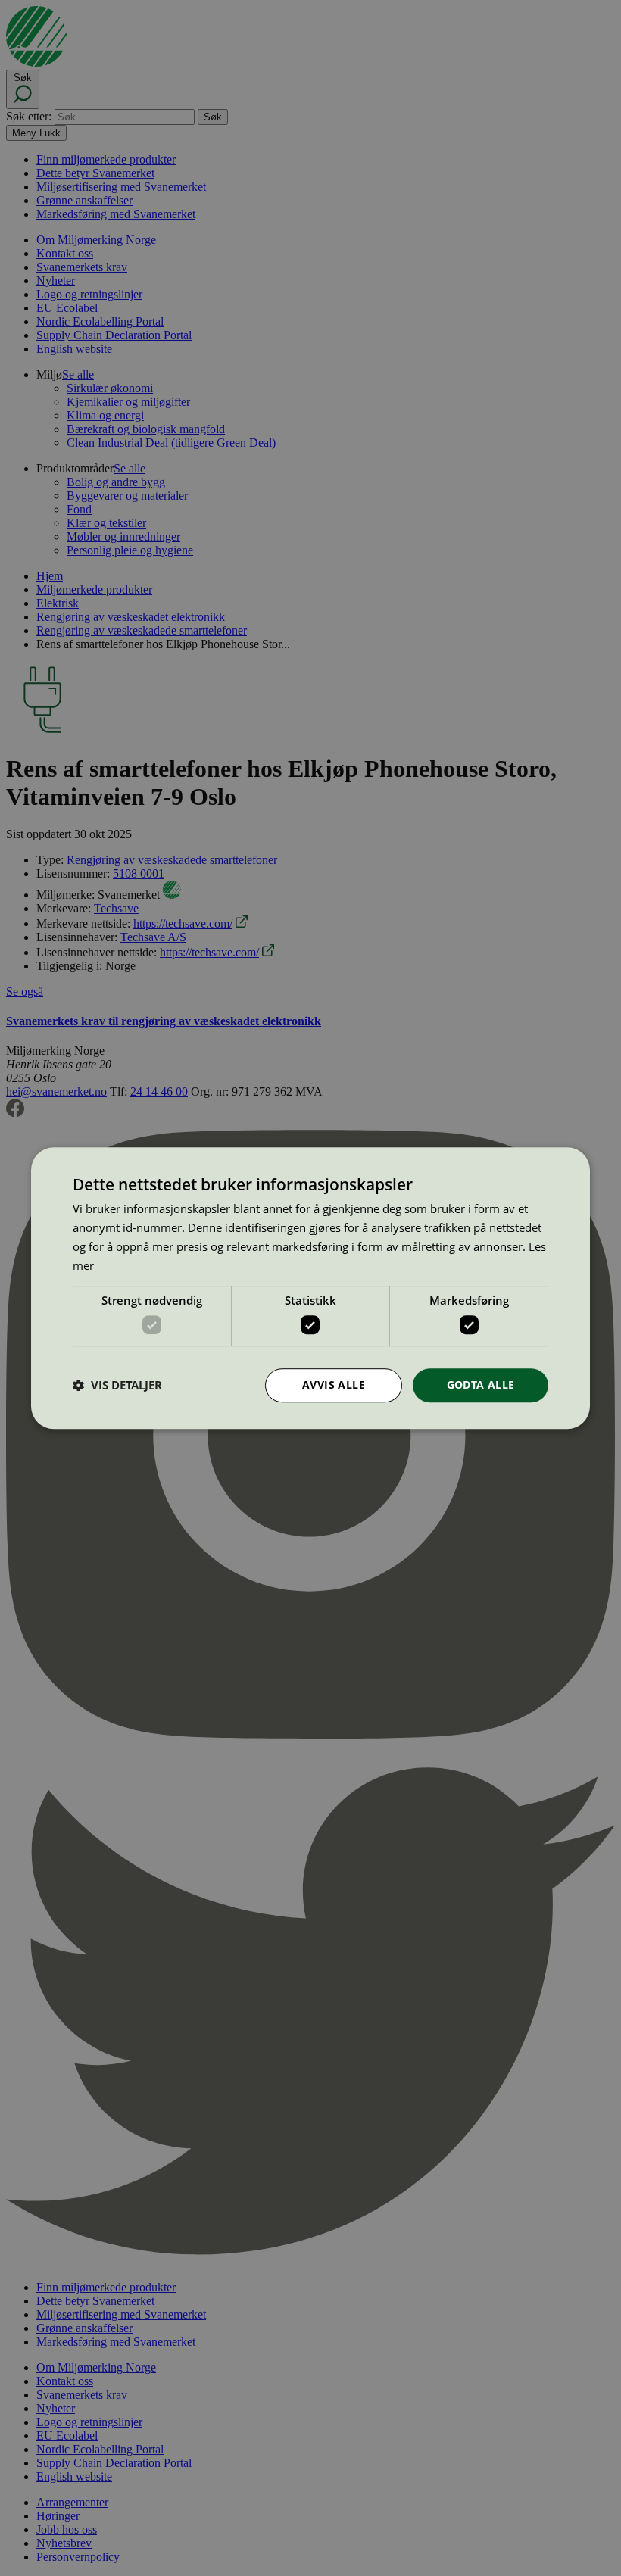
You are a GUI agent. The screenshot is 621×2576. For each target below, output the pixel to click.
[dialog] (310, 1288)
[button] (117, 1385)
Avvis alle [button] (334, 1385)
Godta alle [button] (481, 1385)
